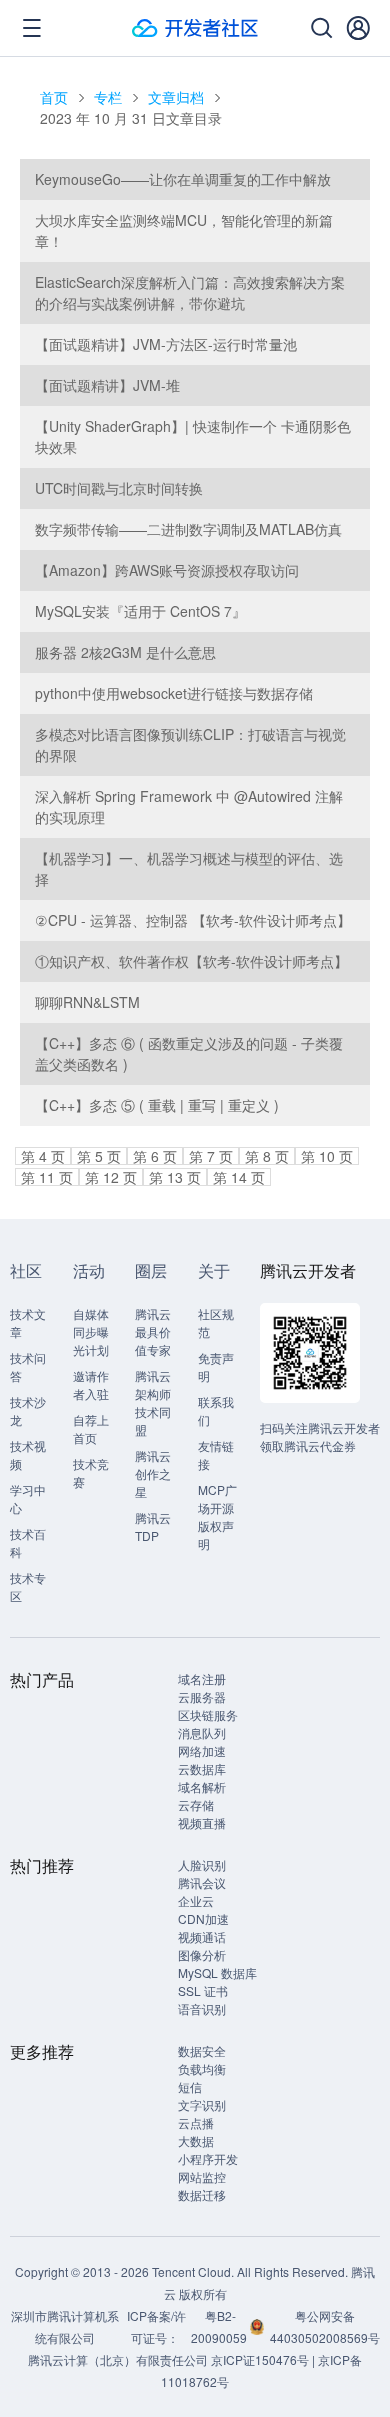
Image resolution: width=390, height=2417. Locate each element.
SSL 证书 (203, 1990)
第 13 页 (175, 1177)
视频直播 (202, 1822)
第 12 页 (111, 1177)
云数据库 (202, 1768)
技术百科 (28, 1542)
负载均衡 (202, 2068)
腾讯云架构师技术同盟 (153, 1402)
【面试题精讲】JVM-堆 (107, 385)
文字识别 (202, 2104)
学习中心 (28, 1498)
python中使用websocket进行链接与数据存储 (174, 693)
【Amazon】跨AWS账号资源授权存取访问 (167, 570)
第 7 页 (211, 1156)
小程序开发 (208, 2158)
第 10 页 (327, 1156)
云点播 (196, 2122)
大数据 (196, 2140)
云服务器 (202, 1696)
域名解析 (202, 1786)
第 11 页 (47, 1177)
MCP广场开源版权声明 (217, 1516)
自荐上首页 (91, 1428)
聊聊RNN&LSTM (87, 1002)
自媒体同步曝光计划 (91, 1331)
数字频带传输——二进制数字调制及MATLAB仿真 (188, 529)
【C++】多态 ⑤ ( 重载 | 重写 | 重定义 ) (157, 1105)
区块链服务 (208, 1714)
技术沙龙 (28, 1410)
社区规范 (216, 1322)
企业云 (196, 1900)
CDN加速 (203, 1918)
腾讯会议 (202, 1882)
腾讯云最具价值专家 (153, 1331)
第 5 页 (99, 1156)
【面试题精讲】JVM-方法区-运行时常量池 (166, 344)
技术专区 (28, 1586)
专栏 (108, 97)
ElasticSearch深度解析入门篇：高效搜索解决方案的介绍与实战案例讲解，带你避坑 (190, 292)
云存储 (196, 1804)
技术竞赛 (91, 1472)
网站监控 (202, 2176)
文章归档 (176, 97)
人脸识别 (202, 1864)
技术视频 (28, 1454)
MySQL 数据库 (217, 1972)
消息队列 (202, 1732)
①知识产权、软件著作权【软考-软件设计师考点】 (191, 961)
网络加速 (202, 1750)
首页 (54, 97)
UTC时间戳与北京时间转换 (119, 488)
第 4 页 (43, 1156)
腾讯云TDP (153, 1526)
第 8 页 (267, 1156)
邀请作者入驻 (91, 1384)
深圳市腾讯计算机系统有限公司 (65, 2326)
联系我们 (216, 1410)
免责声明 (216, 1366)
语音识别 (202, 2008)
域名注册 (202, 1678)
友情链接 (216, 1454)
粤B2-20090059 (220, 2326)
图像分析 (202, 1954)
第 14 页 (239, 1177)
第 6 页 (155, 1156)
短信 (190, 2086)
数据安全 (202, 2050)
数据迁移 (202, 2194)
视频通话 (202, 1936)
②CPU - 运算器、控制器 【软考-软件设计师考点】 (193, 920)
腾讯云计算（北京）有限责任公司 (118, 2359)
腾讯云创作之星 (153, 1473)
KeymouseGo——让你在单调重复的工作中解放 (183, 179)
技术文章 (28, 1322)
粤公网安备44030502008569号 (325, 2326)
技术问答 (28, 1366)
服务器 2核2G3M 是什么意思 (125, 652)
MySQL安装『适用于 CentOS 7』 (140, 611)
